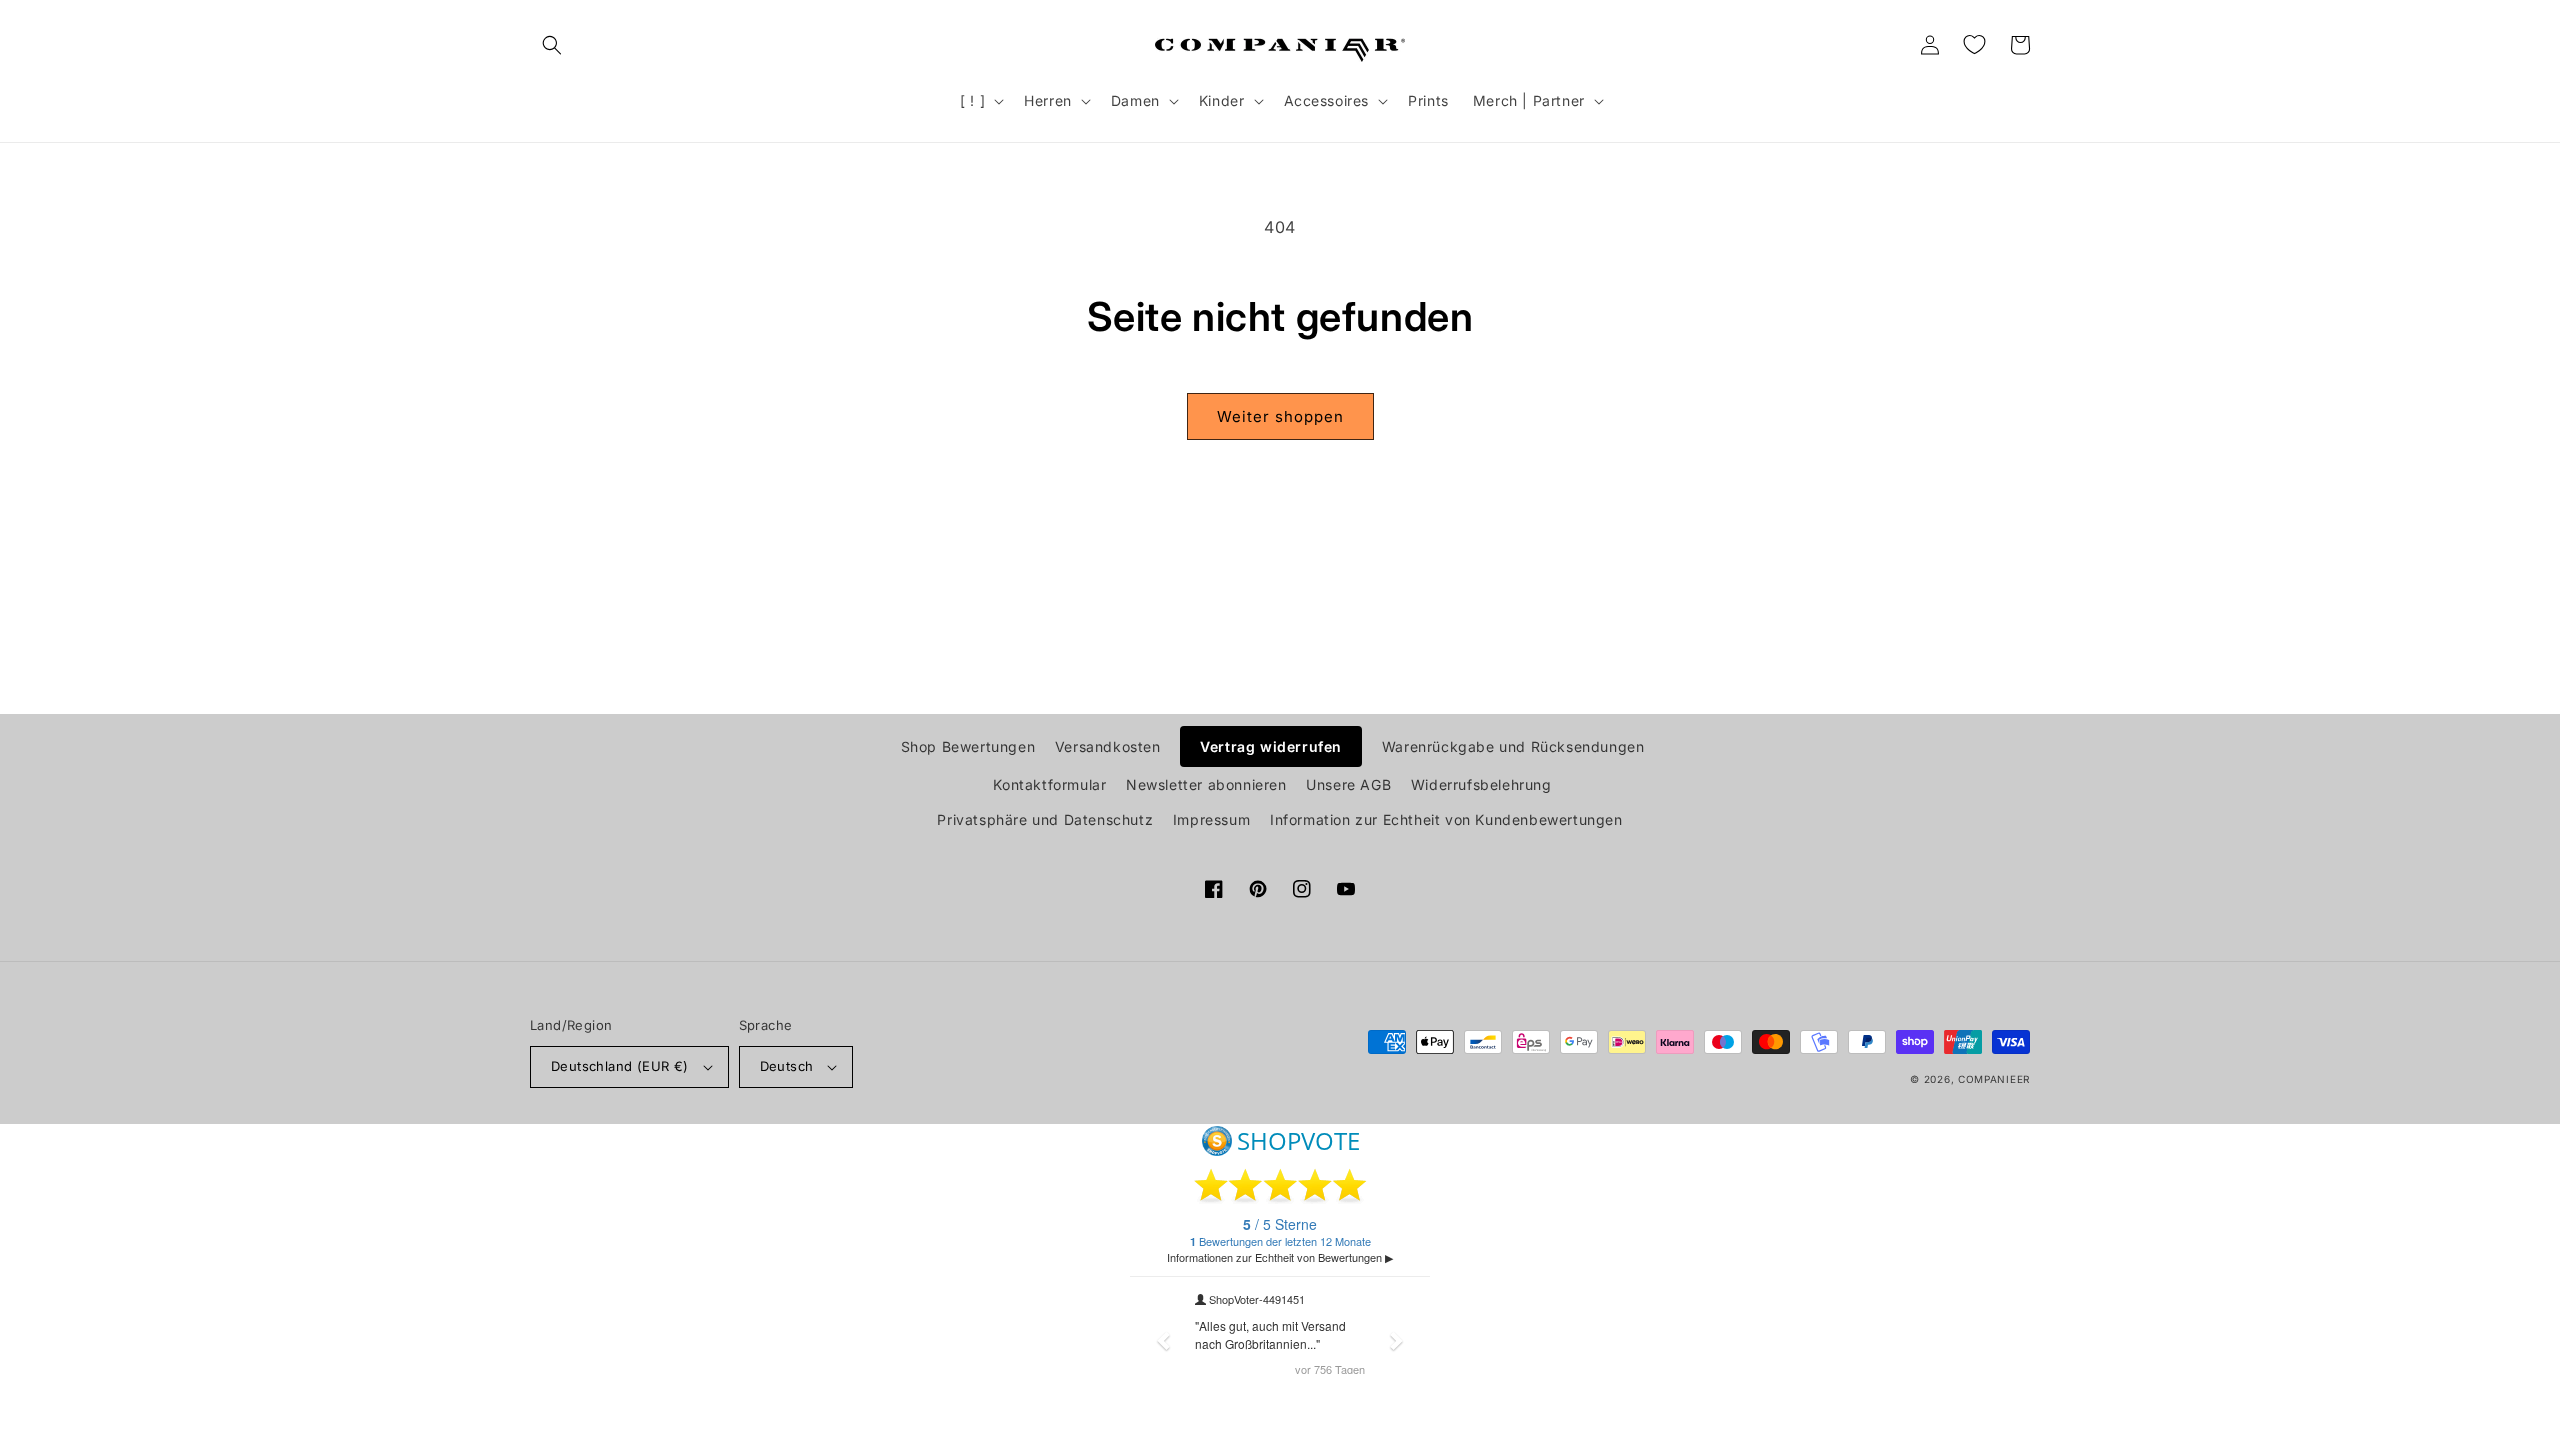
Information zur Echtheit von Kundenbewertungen (1446, 819)
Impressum (1211, 819)
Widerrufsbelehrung (1481, 784)
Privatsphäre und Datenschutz (1045, 819)
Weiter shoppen (1280, 416)
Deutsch (787, 1066)
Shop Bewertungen (968, 746)
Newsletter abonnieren (1206, 784)
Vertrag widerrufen (1271, 746)
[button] (552, 45)
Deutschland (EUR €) (620, 1066)
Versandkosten (1108, 746)
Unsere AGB (1348, 784)
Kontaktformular (1049, 784)
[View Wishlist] (1974, 45)
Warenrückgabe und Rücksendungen (1513, 746)
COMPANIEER (1994, 1079)
